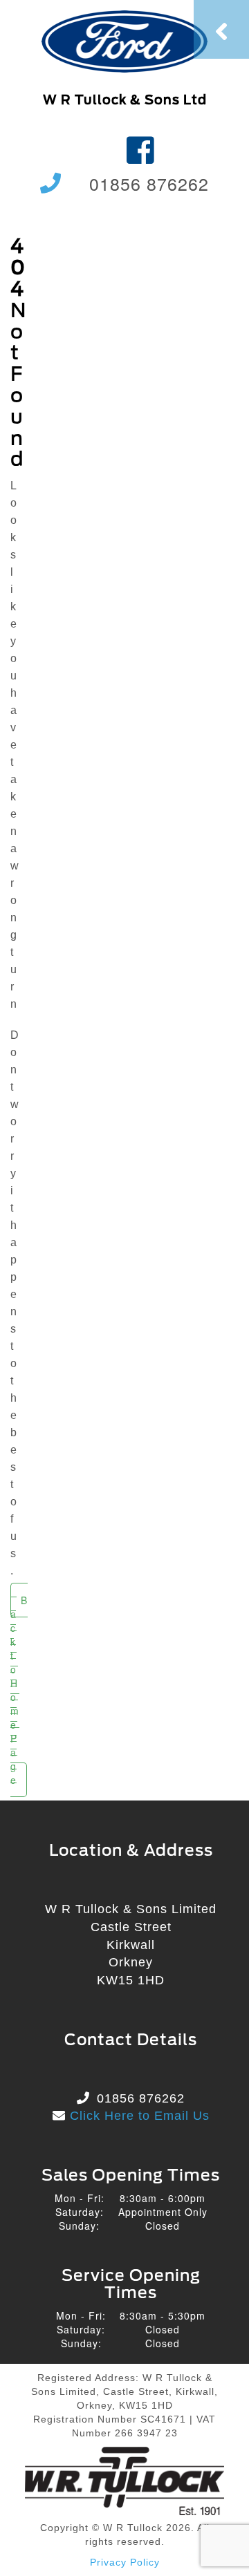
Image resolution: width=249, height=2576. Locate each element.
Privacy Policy (125, 2562)
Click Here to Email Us (138, 2116)
